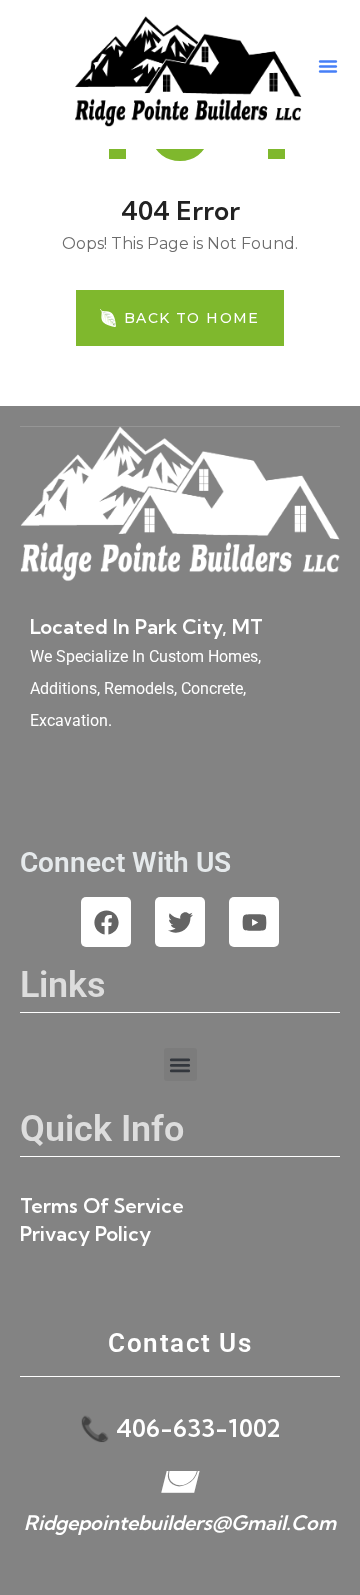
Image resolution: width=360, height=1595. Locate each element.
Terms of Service (102, 1205)
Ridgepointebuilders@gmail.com (180, 1522)
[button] (328, 66)
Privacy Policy (85, 1233)
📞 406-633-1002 (180, 1428)
